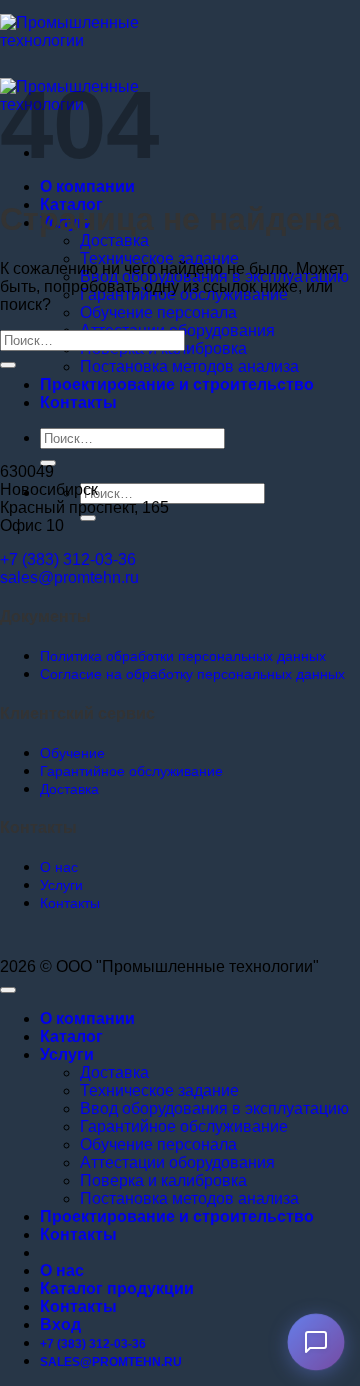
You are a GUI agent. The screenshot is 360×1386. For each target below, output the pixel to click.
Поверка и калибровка (163, 1180)
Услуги (67, 1054)
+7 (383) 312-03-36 (68, 559)
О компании (87, 186)
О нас (62, 1270)
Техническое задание (159, 258)
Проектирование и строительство (177, 384)
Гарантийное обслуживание (184, 1126)
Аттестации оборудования (177, 1162)
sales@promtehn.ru (69, 577)
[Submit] (88, 518)
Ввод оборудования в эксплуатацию (214, 1108)
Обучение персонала (158, 312)
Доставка (114, 240)
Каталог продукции (117, 1288)
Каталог (71, 1036)
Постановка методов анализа (189, 366)
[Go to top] (8, 990)
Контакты (78, 402)
